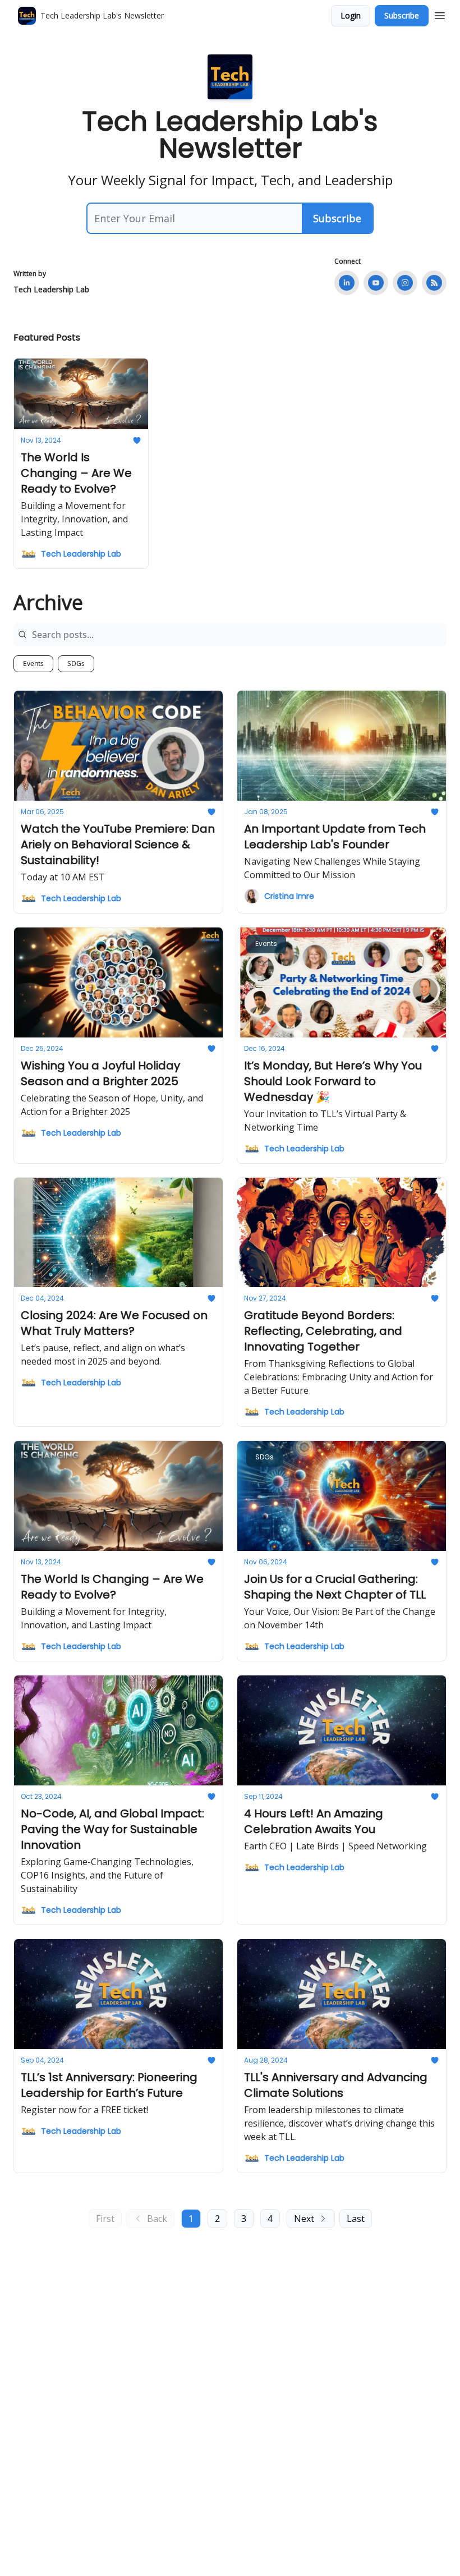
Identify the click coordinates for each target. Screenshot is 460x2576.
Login (351, 15)
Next (304, 2219)
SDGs (76, 663)
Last (356, 2219)
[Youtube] (376, 283)
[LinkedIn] (347, 283)
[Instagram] (405, 283)
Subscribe (402, 15)
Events (33, 663)
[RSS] (434, 283)
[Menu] (440, 14)
